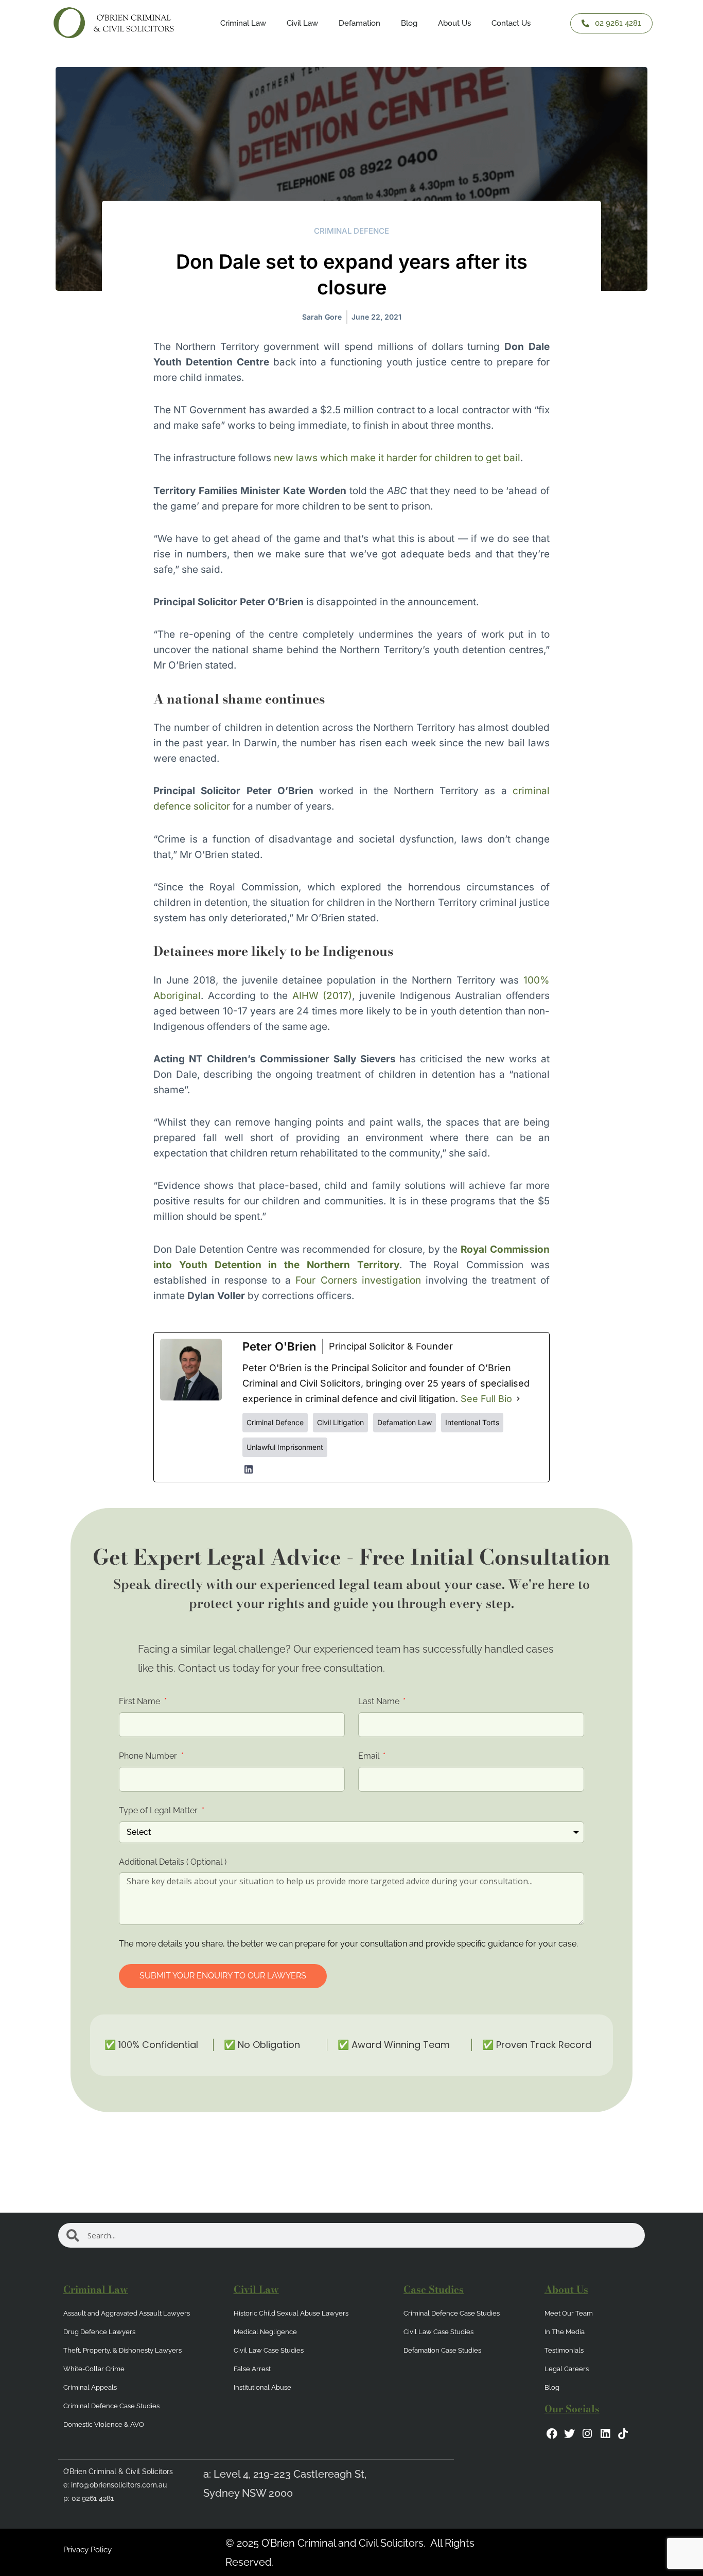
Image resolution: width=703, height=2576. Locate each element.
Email (370, 1756)
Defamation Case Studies (442, 2350)
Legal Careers (567, 2369)
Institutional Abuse (262, 2387)
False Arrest (252, 2369)
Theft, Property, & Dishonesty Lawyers (122, 2350)
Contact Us (511, 23)
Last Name (380, 1701)
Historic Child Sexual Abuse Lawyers (291, 2313)
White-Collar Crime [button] (94, 2369)
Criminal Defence (351, 231)
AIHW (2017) (320, 996)
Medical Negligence (265, 2332)
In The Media (565, 2332)
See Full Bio (486, 1399)
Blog (409, 23)
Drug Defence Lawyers (99, 2332)
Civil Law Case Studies (269, 2350)
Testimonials (564, 2350)
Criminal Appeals (90, 2387)
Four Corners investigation (358, 1280)
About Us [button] (454, 23)
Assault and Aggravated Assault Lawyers (127, 2313)
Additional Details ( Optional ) (173, 1862)
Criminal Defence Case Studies (111, 2406)
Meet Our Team (569, 2313)
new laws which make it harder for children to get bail (397, 458)
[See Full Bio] (518, 1399)
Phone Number (149, 1756)
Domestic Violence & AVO (104, 2424)
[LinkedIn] (249, 1469)
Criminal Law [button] (243, 23)
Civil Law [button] (302, 23)
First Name (140, 1701)
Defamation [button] (359, 23)
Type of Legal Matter (159, 1810)
